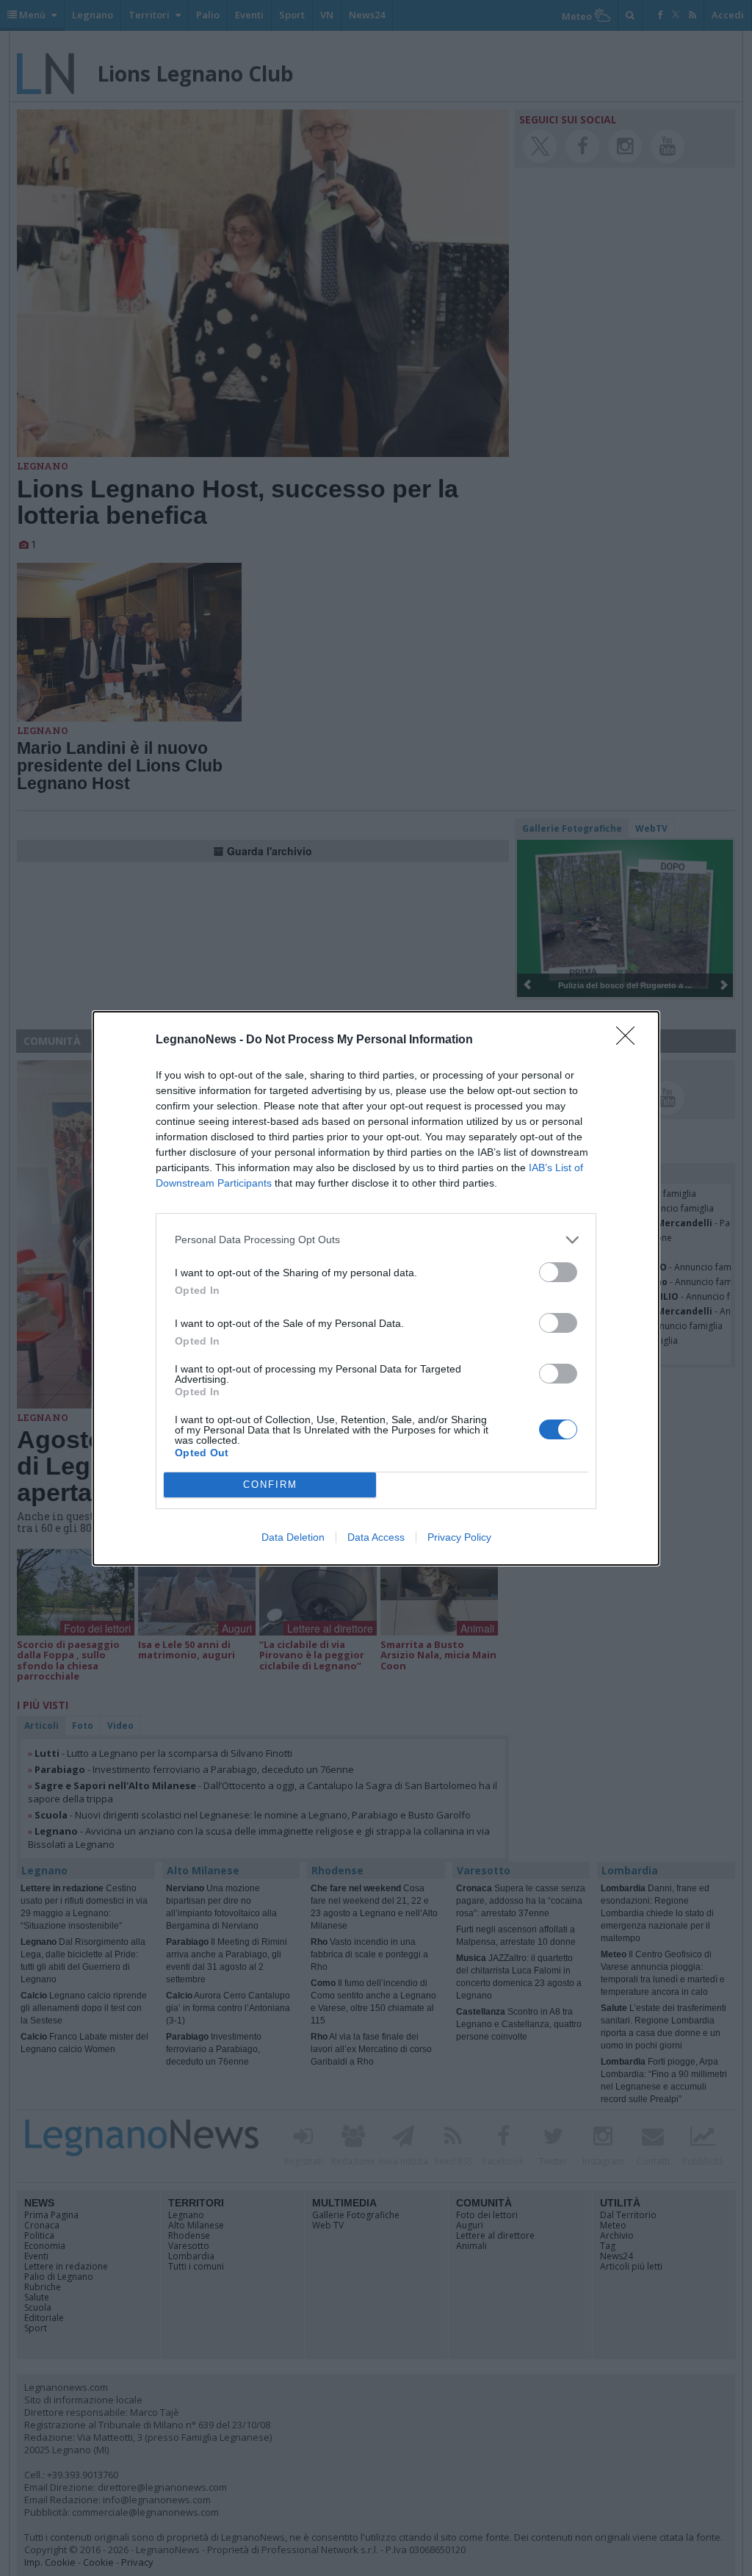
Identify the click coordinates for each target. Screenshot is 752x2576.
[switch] (558, 1272)
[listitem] (376, 1240)
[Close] (630, 1040)
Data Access (376, 1537)
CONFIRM (270, 1485)
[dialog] (376, 1288)
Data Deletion (293, 1537)
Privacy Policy (459, 1537)
